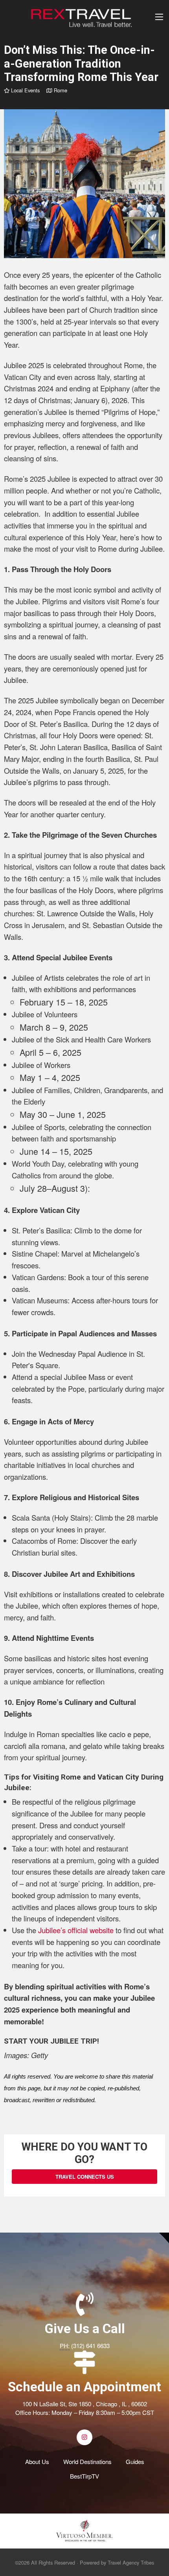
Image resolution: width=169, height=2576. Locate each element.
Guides (135, 2461)
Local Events (25, 90)
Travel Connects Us (85, 2177)
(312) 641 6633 (90, 2346)
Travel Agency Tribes (131, 2562)
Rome (60, 90)
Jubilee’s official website (76, 1930)
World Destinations (87, 2461)
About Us (37, 2461)
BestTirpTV (84, 2476)
